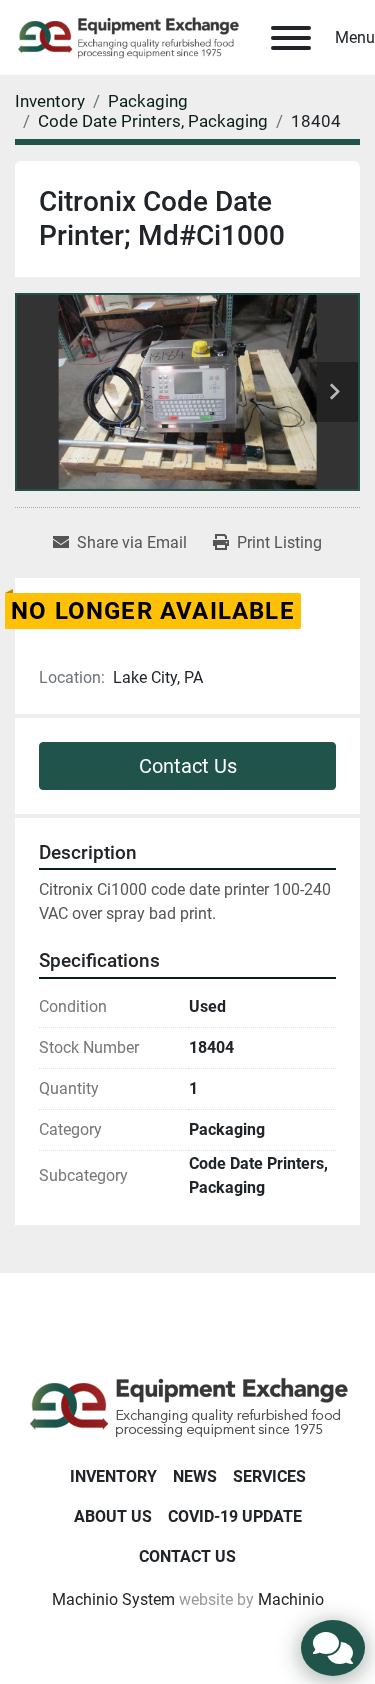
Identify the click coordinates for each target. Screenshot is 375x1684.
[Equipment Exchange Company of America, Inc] (187, 1405)
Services (269, 1476)
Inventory (113, 1476)
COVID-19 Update (235, 1516)
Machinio (291, 1599)
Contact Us (188, 766)
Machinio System (113, 1599)
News (195, 1476)
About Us (113, 1516)
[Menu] (291, 38)
